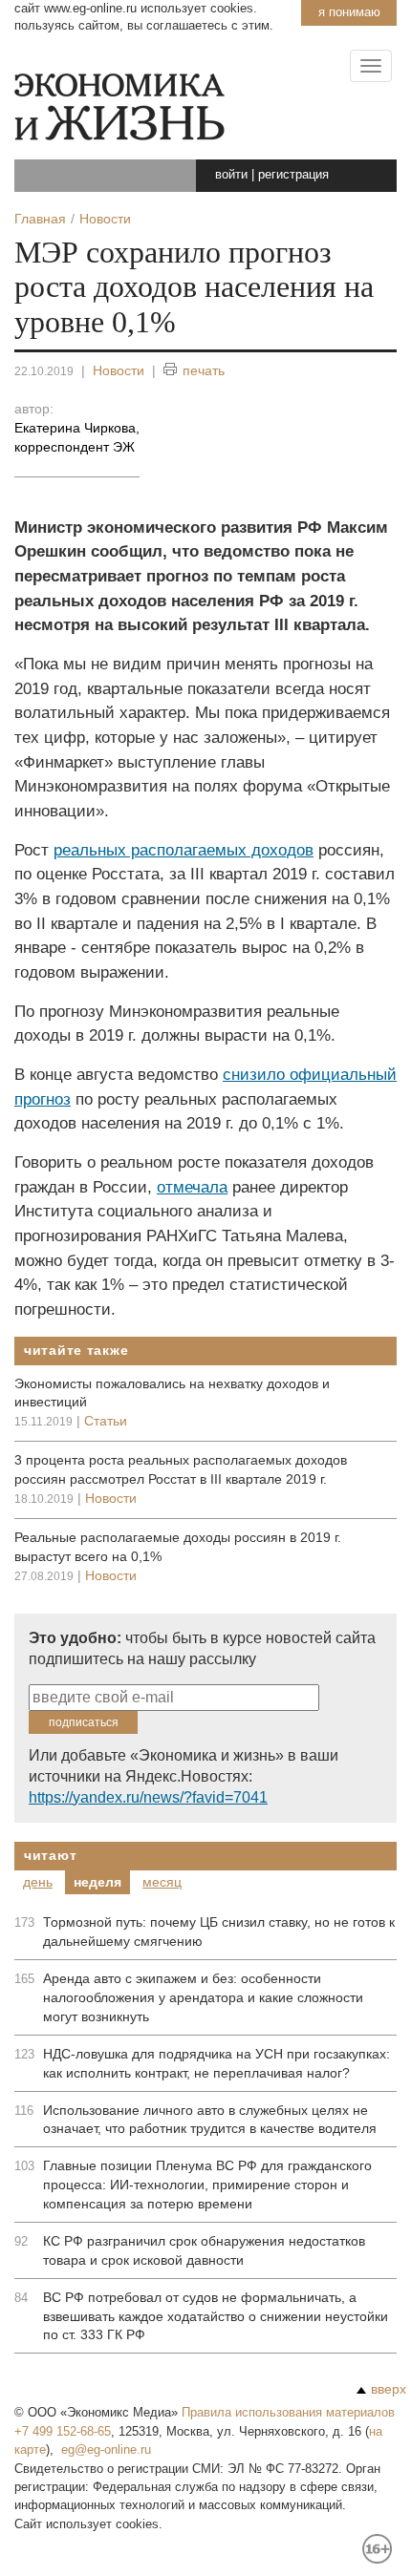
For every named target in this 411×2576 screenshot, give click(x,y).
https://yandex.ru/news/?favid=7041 (148, 1797)
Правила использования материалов (288, 2412)
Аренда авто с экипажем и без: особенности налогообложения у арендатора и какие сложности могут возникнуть (203, 1997)
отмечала (192, 1187)
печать (204, 370)
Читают (50, 1855)
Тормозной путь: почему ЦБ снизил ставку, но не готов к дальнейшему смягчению (219, 1932)
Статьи (106, 1421)
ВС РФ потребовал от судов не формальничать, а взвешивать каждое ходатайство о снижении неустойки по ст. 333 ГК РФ (216, 2316)
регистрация (293, 174)
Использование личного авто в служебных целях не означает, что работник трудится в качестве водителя (210, 2120)
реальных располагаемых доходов (184, 850)
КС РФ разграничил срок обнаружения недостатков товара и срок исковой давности (204, 2250)
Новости (119, 370)
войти (231, 174)
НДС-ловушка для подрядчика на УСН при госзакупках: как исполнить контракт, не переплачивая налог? (216, 2063)
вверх (389, 2389)
